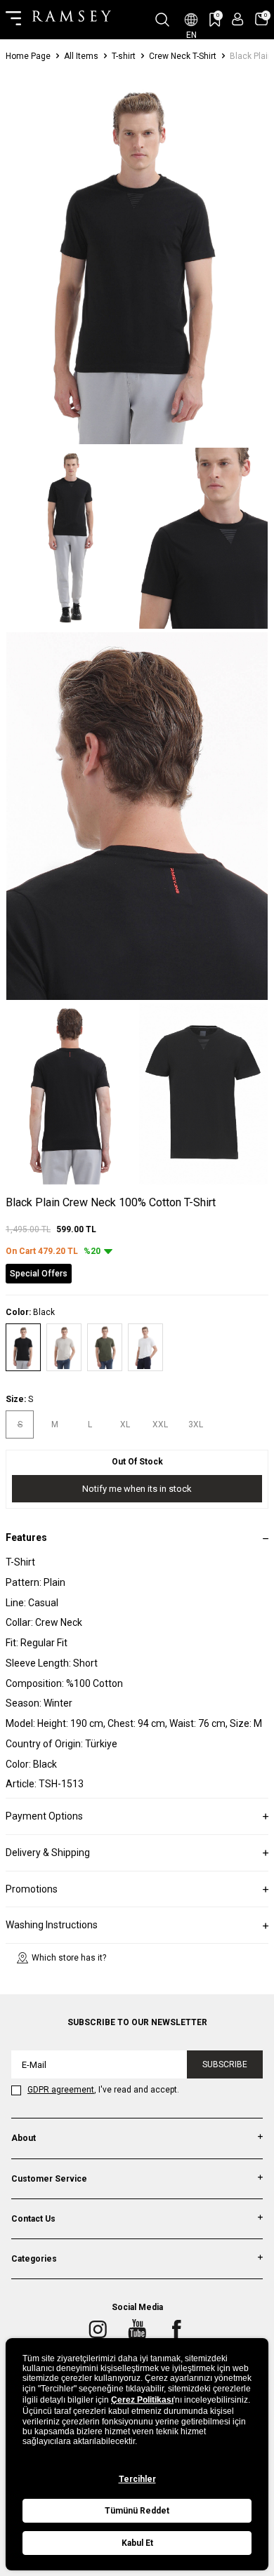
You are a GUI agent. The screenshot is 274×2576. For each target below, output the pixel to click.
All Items (81, 56)
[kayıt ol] (238, 19)
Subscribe (225, 2064)
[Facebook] (176, 2330)
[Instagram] (98, 2330)
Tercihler (137, 2479)
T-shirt (124, 56)
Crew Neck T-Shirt (183, 56)
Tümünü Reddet (137, 2511)
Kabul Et (137, 2543)
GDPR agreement (61, 2090)
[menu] (13, 20)
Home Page (28, 56)
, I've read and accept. (103, 2090)
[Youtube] (137, 2330)
